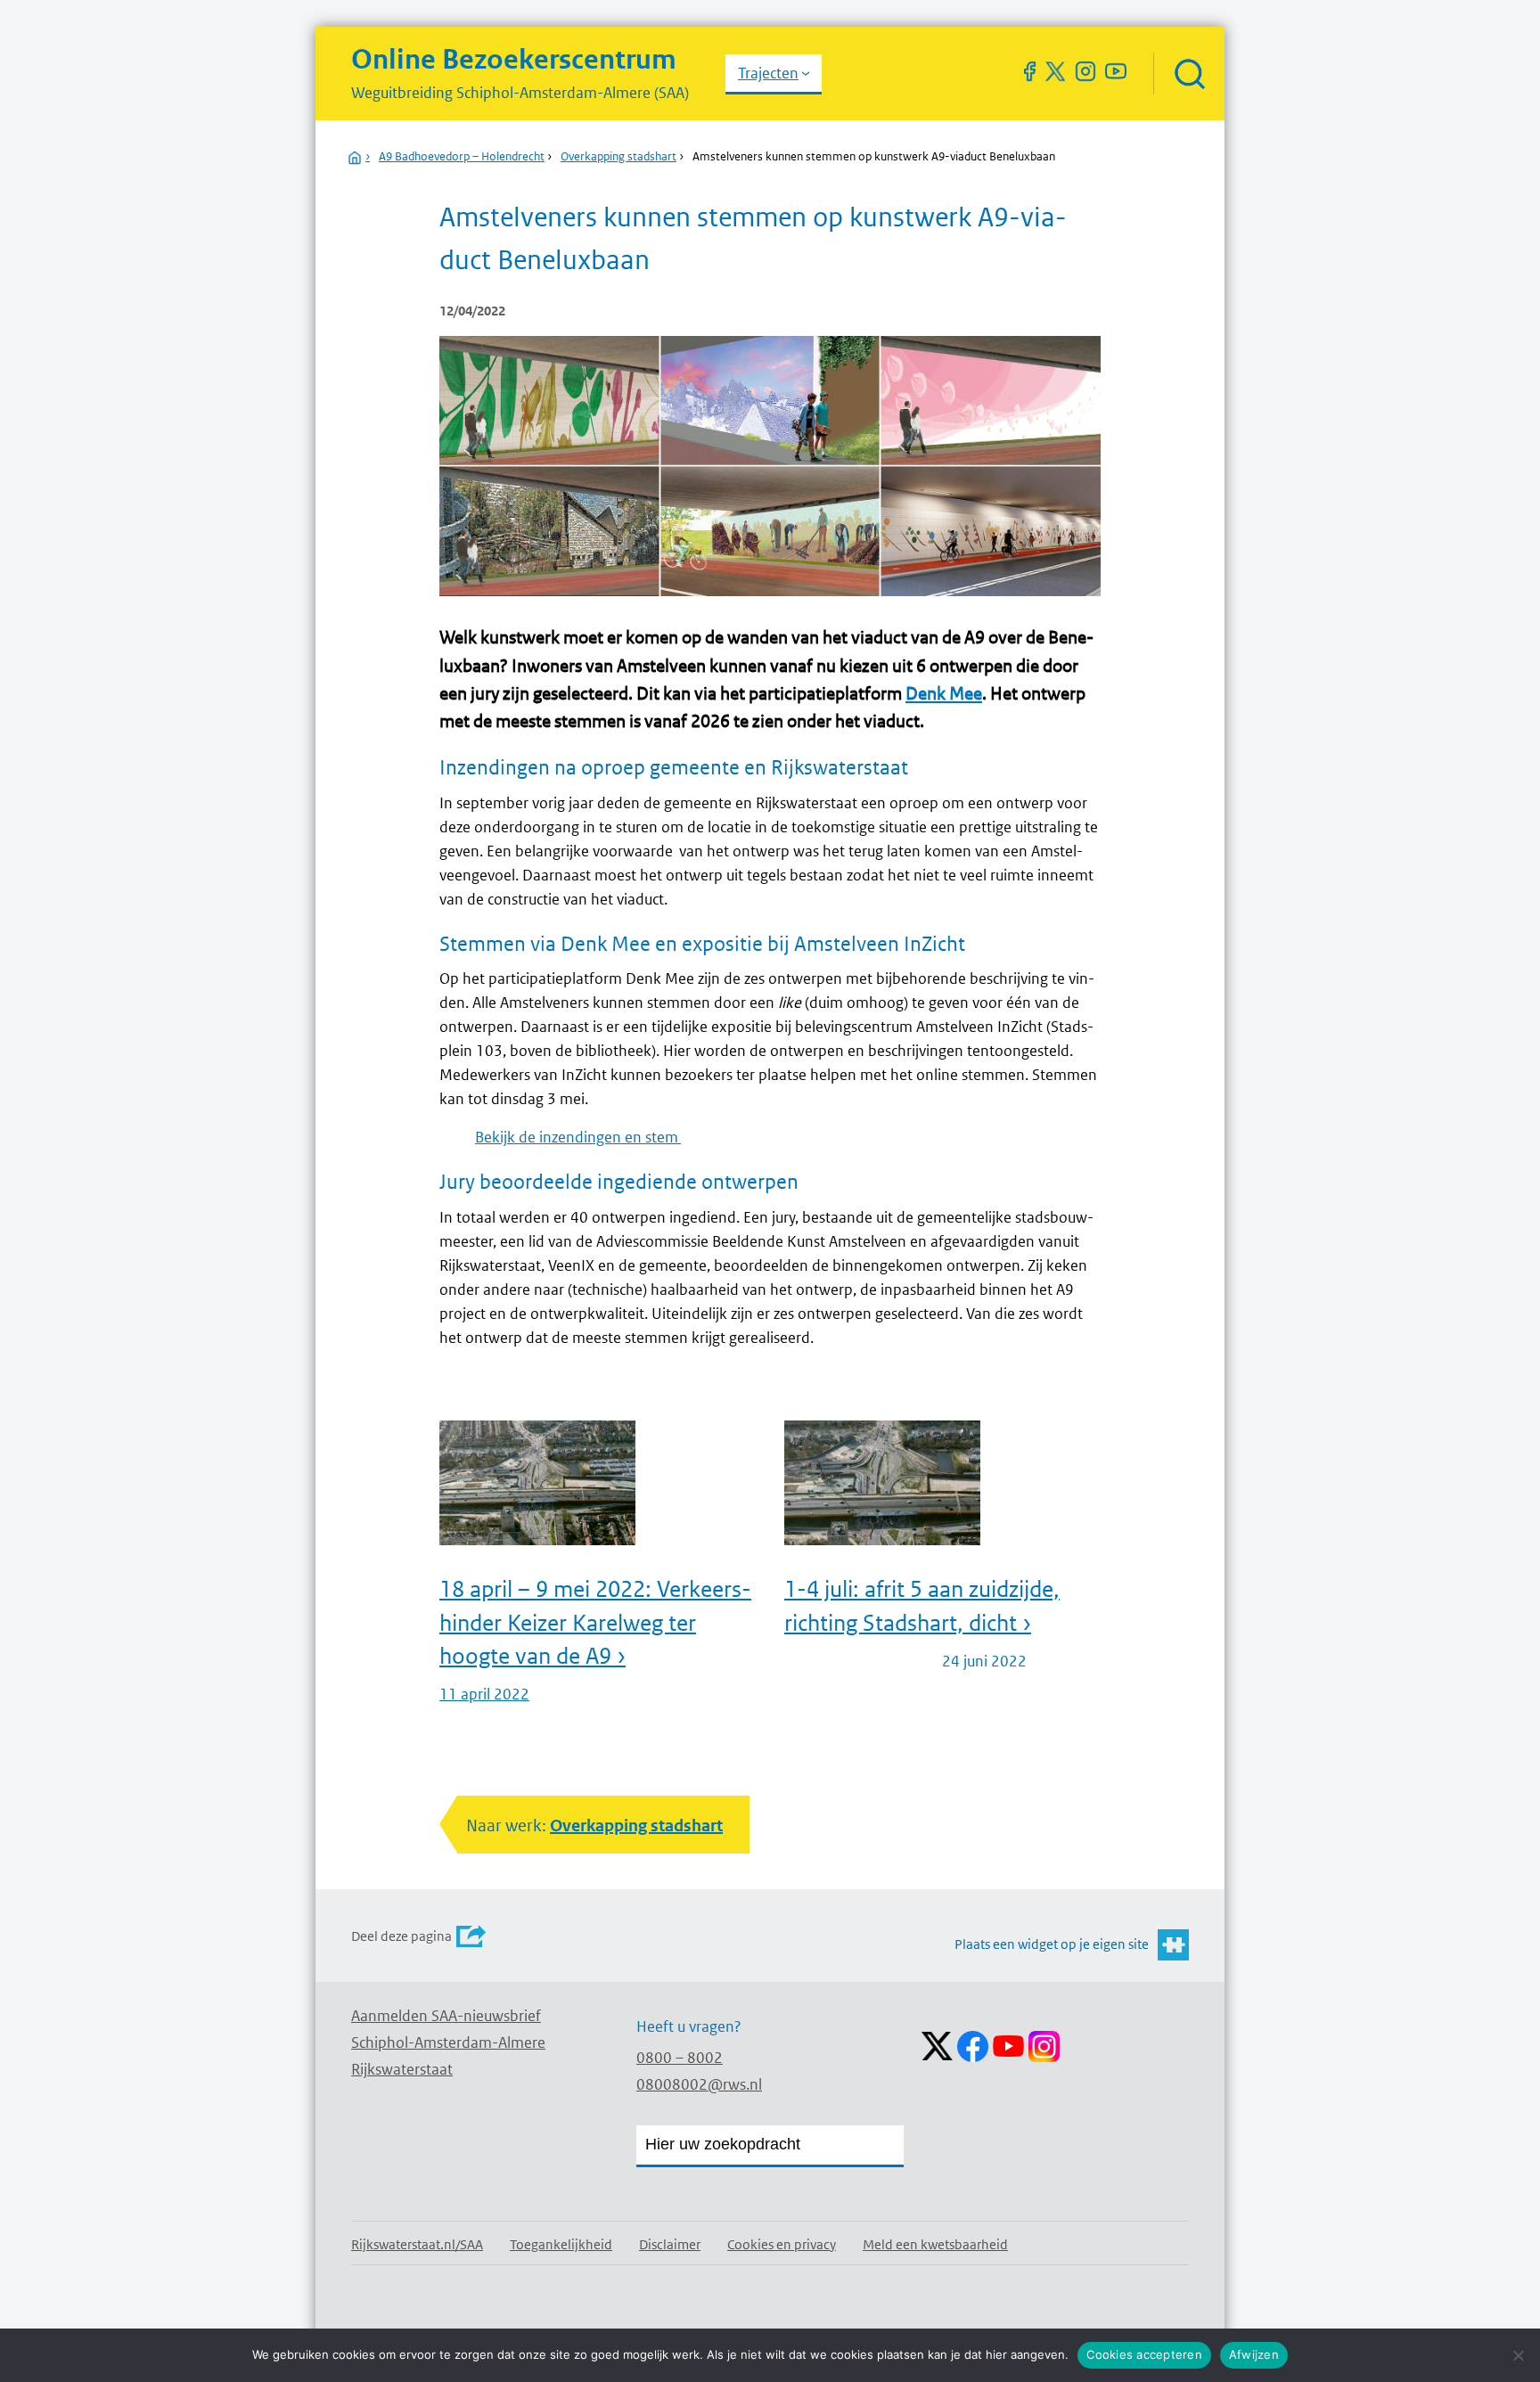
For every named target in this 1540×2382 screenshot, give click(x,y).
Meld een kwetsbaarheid (935, 2244)
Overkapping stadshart (618, 156)
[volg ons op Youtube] (1116, 71)
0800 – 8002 (680, 2058)
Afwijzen (1254, 2354)
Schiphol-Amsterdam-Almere (448, 2042)
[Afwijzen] (1518, 2355)
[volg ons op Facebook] (1029, 71)
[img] (1189, 74)
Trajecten (768, 73)
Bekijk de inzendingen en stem (578, 1137)
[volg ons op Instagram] (1085, 71)
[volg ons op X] (1055, 71)
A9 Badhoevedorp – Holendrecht (462, 156)
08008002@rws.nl (699, 2084)
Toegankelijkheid (561, 2244)
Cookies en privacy (782, 2244)
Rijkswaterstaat (402, 2069)
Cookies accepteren (1144, 2354)
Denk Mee (944, 693)
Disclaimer (670, 2244)
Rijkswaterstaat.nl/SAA (417, 2244)
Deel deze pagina (401, 1936)
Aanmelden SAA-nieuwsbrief (446, 2016)
